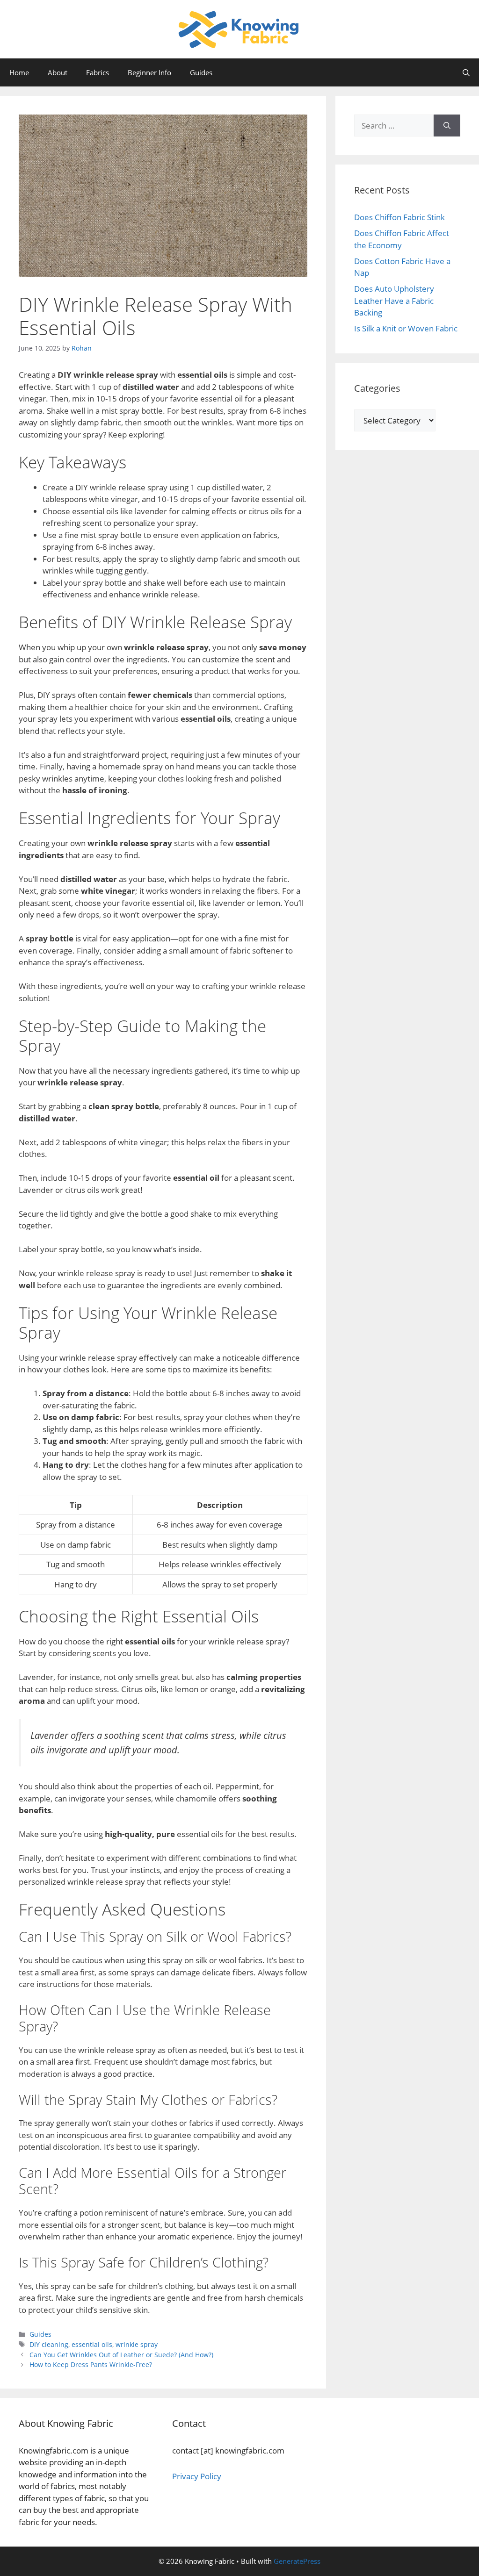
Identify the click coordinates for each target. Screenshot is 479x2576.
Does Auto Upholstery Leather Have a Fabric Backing (394, 301)
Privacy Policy (197, 2476)
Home (19, 72)
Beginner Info (149, 72)
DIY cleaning (49, 2344)
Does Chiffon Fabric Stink (399, 217)
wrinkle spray (137, 2344)
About (58, 72)
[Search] (447, 126)
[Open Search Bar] (466, 72)
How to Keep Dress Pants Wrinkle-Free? (91, 2364)
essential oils (92, 2344)
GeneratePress (297, 2561)
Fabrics (98, 72)
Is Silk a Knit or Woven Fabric (406, 328)
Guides (201, 72)
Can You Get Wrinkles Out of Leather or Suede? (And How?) (121, 2355)
